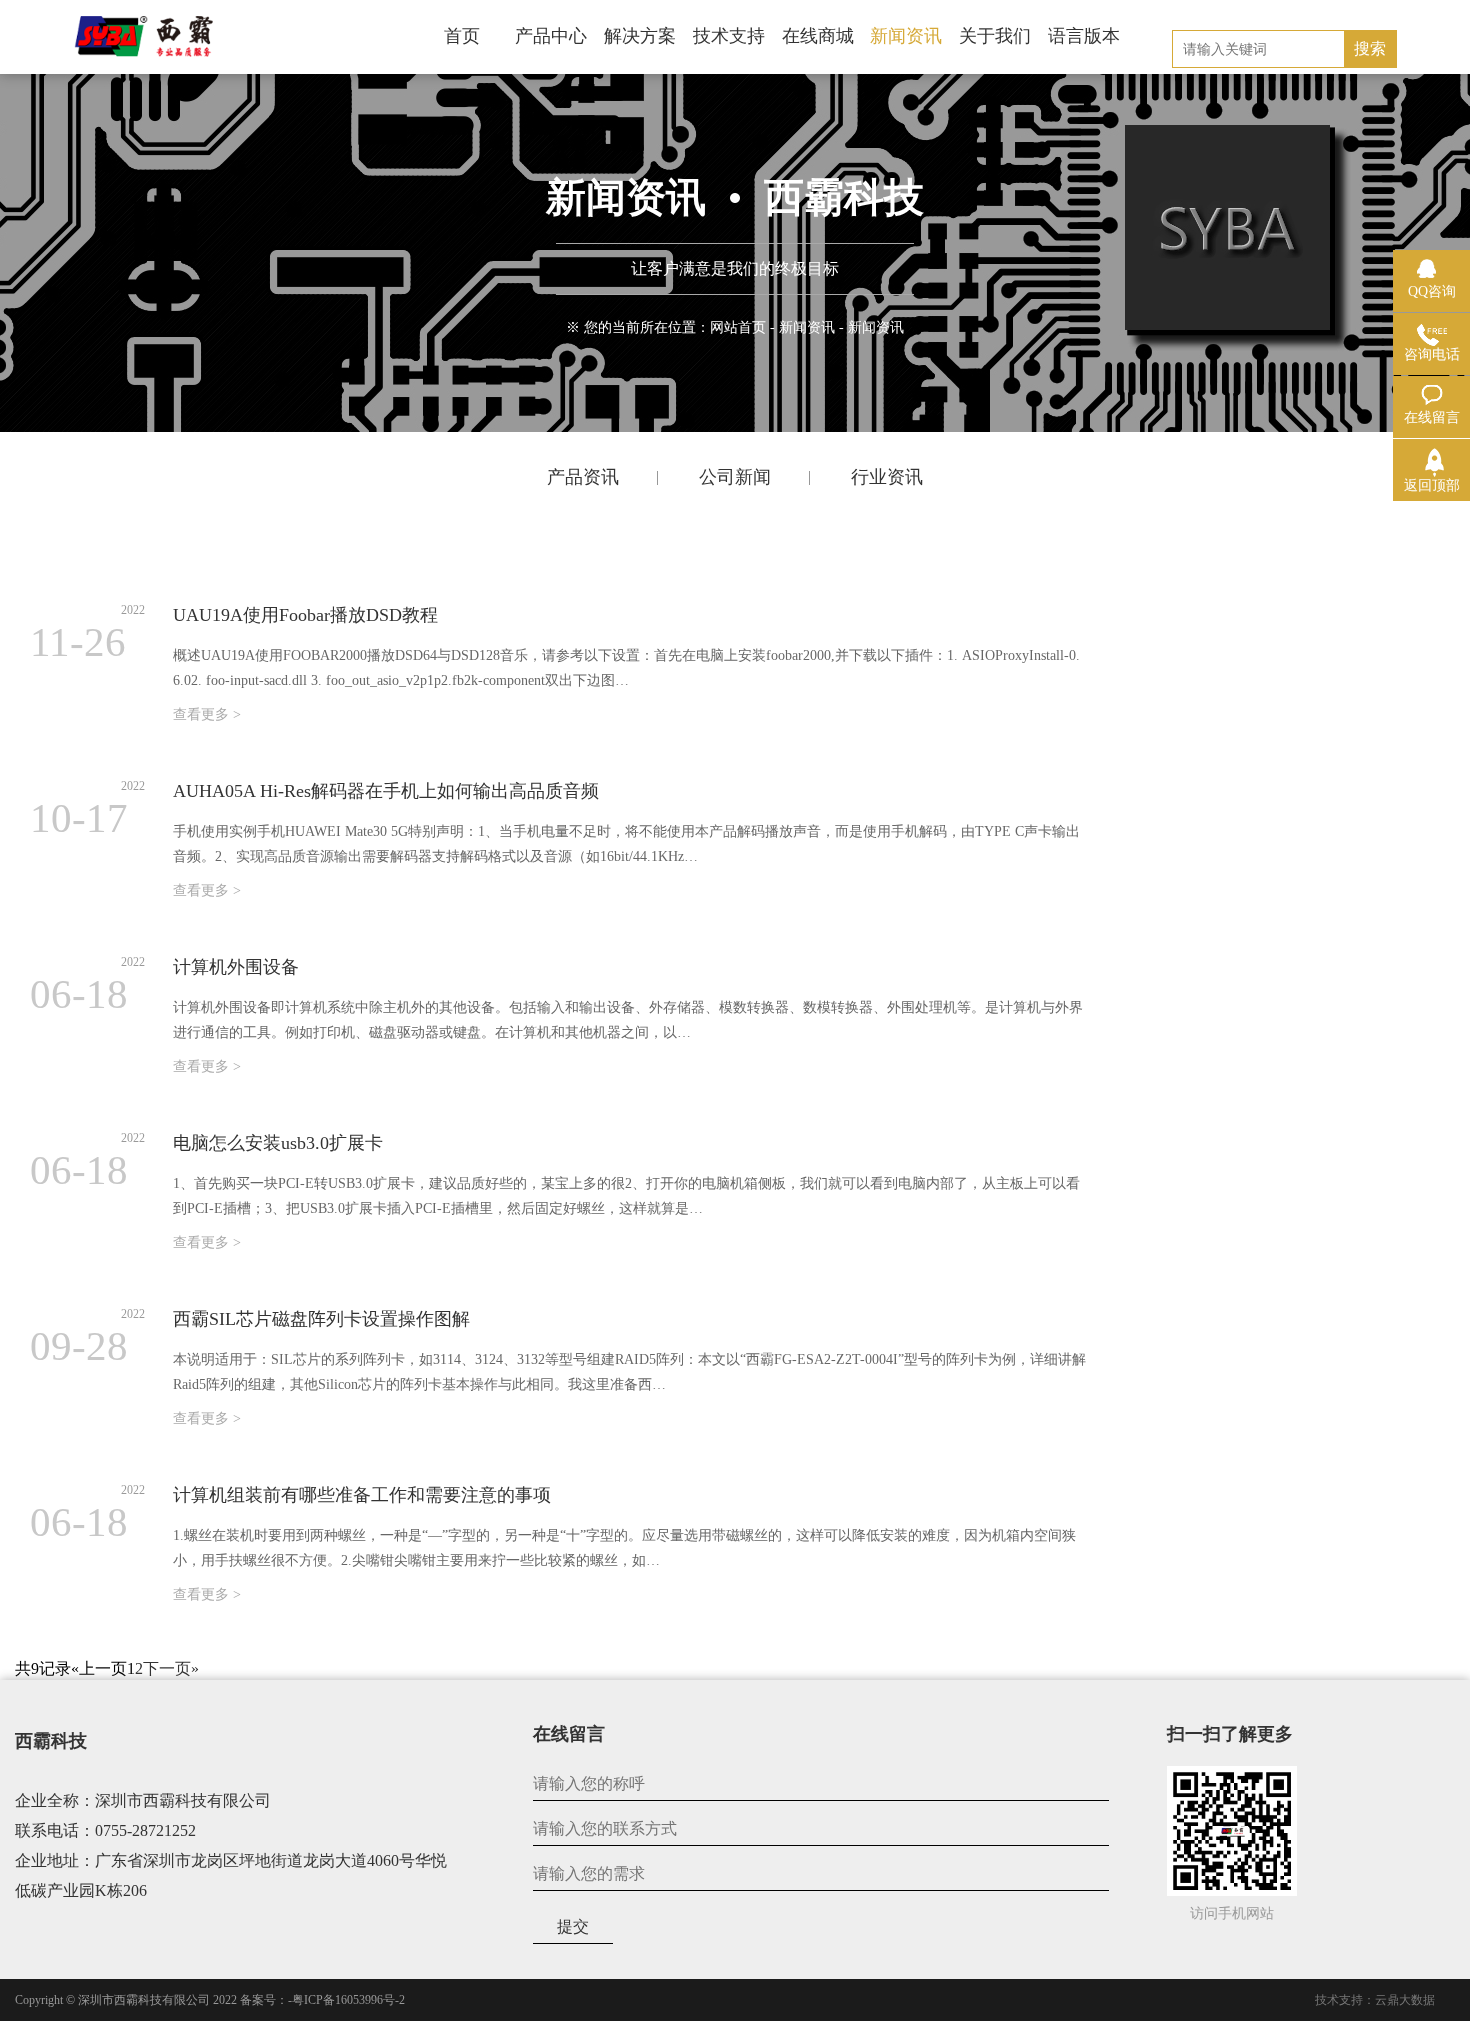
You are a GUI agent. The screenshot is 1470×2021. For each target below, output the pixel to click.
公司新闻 (735, 477)
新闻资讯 (807, 327)
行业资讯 (887, 477)
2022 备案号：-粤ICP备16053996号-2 (309, 2000)
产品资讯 (583, 477)
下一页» (171, 1668)
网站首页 (738, 327)
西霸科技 (51, 1741)
